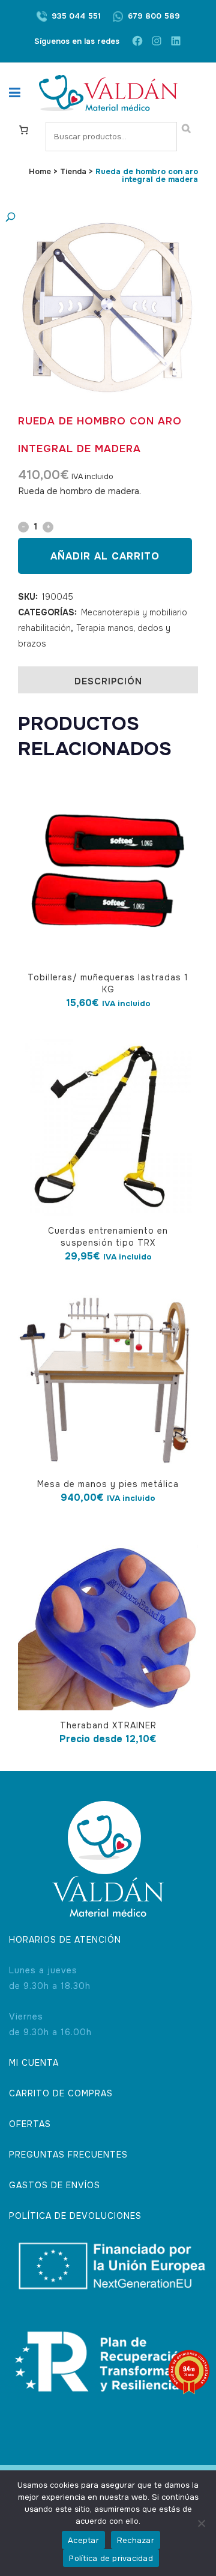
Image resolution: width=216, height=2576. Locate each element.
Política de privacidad (111, 2558)
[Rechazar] (201, 2523)
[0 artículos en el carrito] (23, 129)
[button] (96, 218)
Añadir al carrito (105, 556)
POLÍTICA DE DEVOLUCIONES (75, 2216)
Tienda (73, 171)
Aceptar (83, 2540)
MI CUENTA (34, 2063)
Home (40, 171)
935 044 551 (76, 16)
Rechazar (136, 2540)
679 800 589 (154, 16)
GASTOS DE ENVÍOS (55, 2185)
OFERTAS (30, 2124)
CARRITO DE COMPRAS (61, 2093)
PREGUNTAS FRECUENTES (68, 2155)
